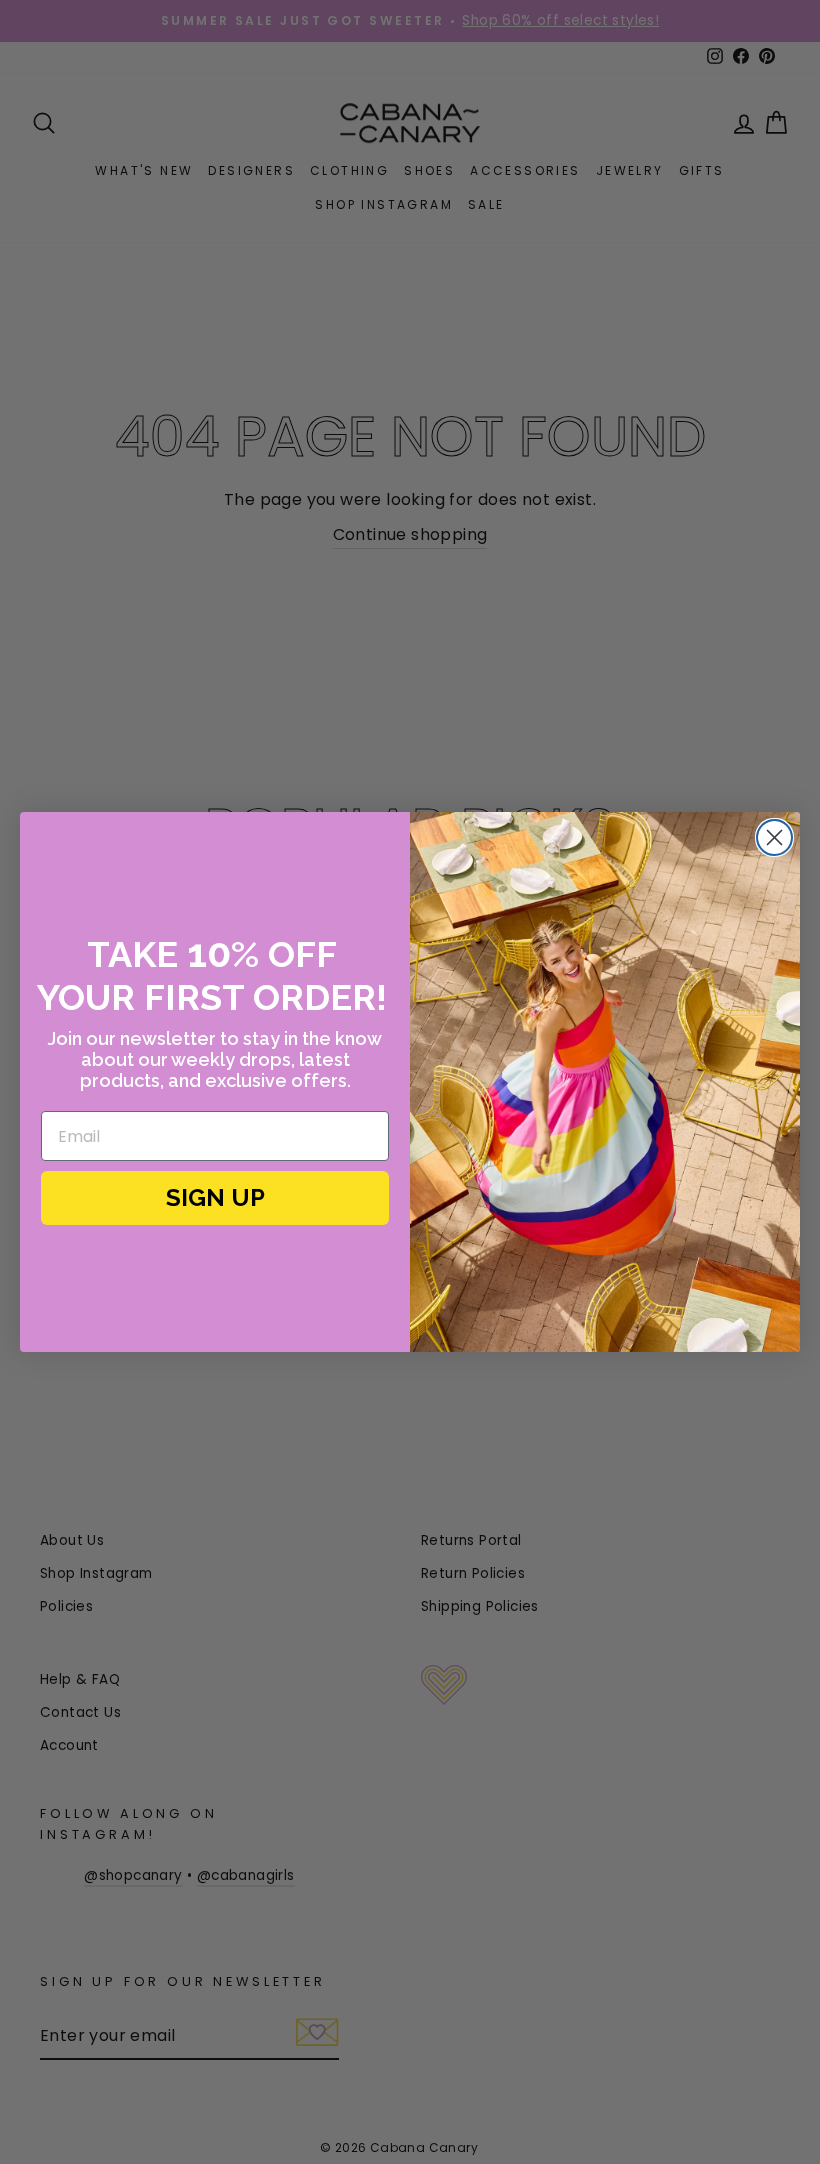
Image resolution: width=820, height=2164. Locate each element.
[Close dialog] (774, 837)
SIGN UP (215, 1197)
